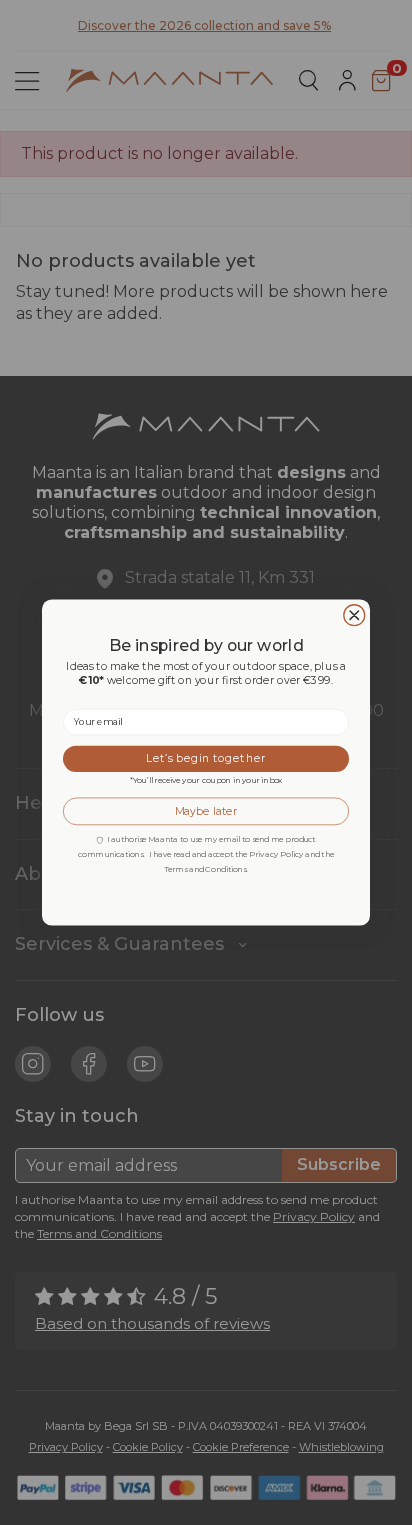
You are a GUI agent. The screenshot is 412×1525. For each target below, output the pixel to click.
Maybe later (206, 811)
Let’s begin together (206, 758)
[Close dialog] (354, 615)
